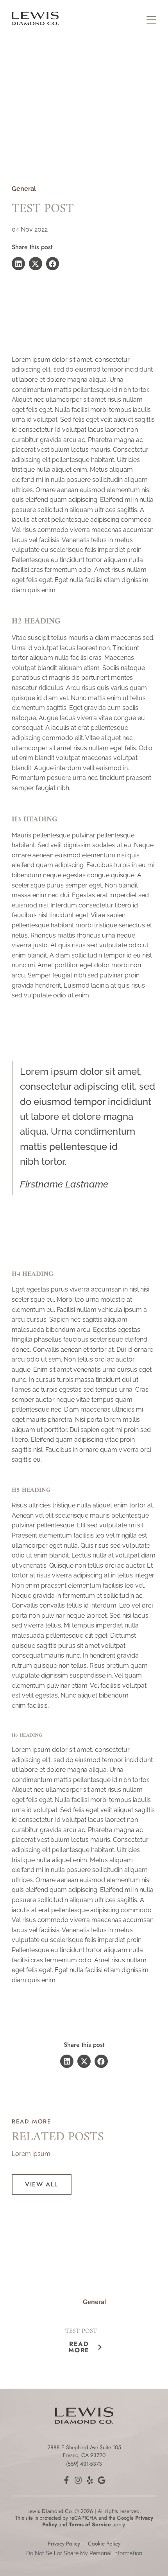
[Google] (102, 2480)
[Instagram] (78, 2480)
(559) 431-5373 (84, 2464)
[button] (18, 264)
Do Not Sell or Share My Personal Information (84, 2553)
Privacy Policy (64, 2544)
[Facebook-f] (66, 2480)
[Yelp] (90, 2480)
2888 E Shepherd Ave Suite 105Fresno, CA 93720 (84, 2451)
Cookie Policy (104, 2544)
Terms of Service (90, 2524)
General (24, 189)
